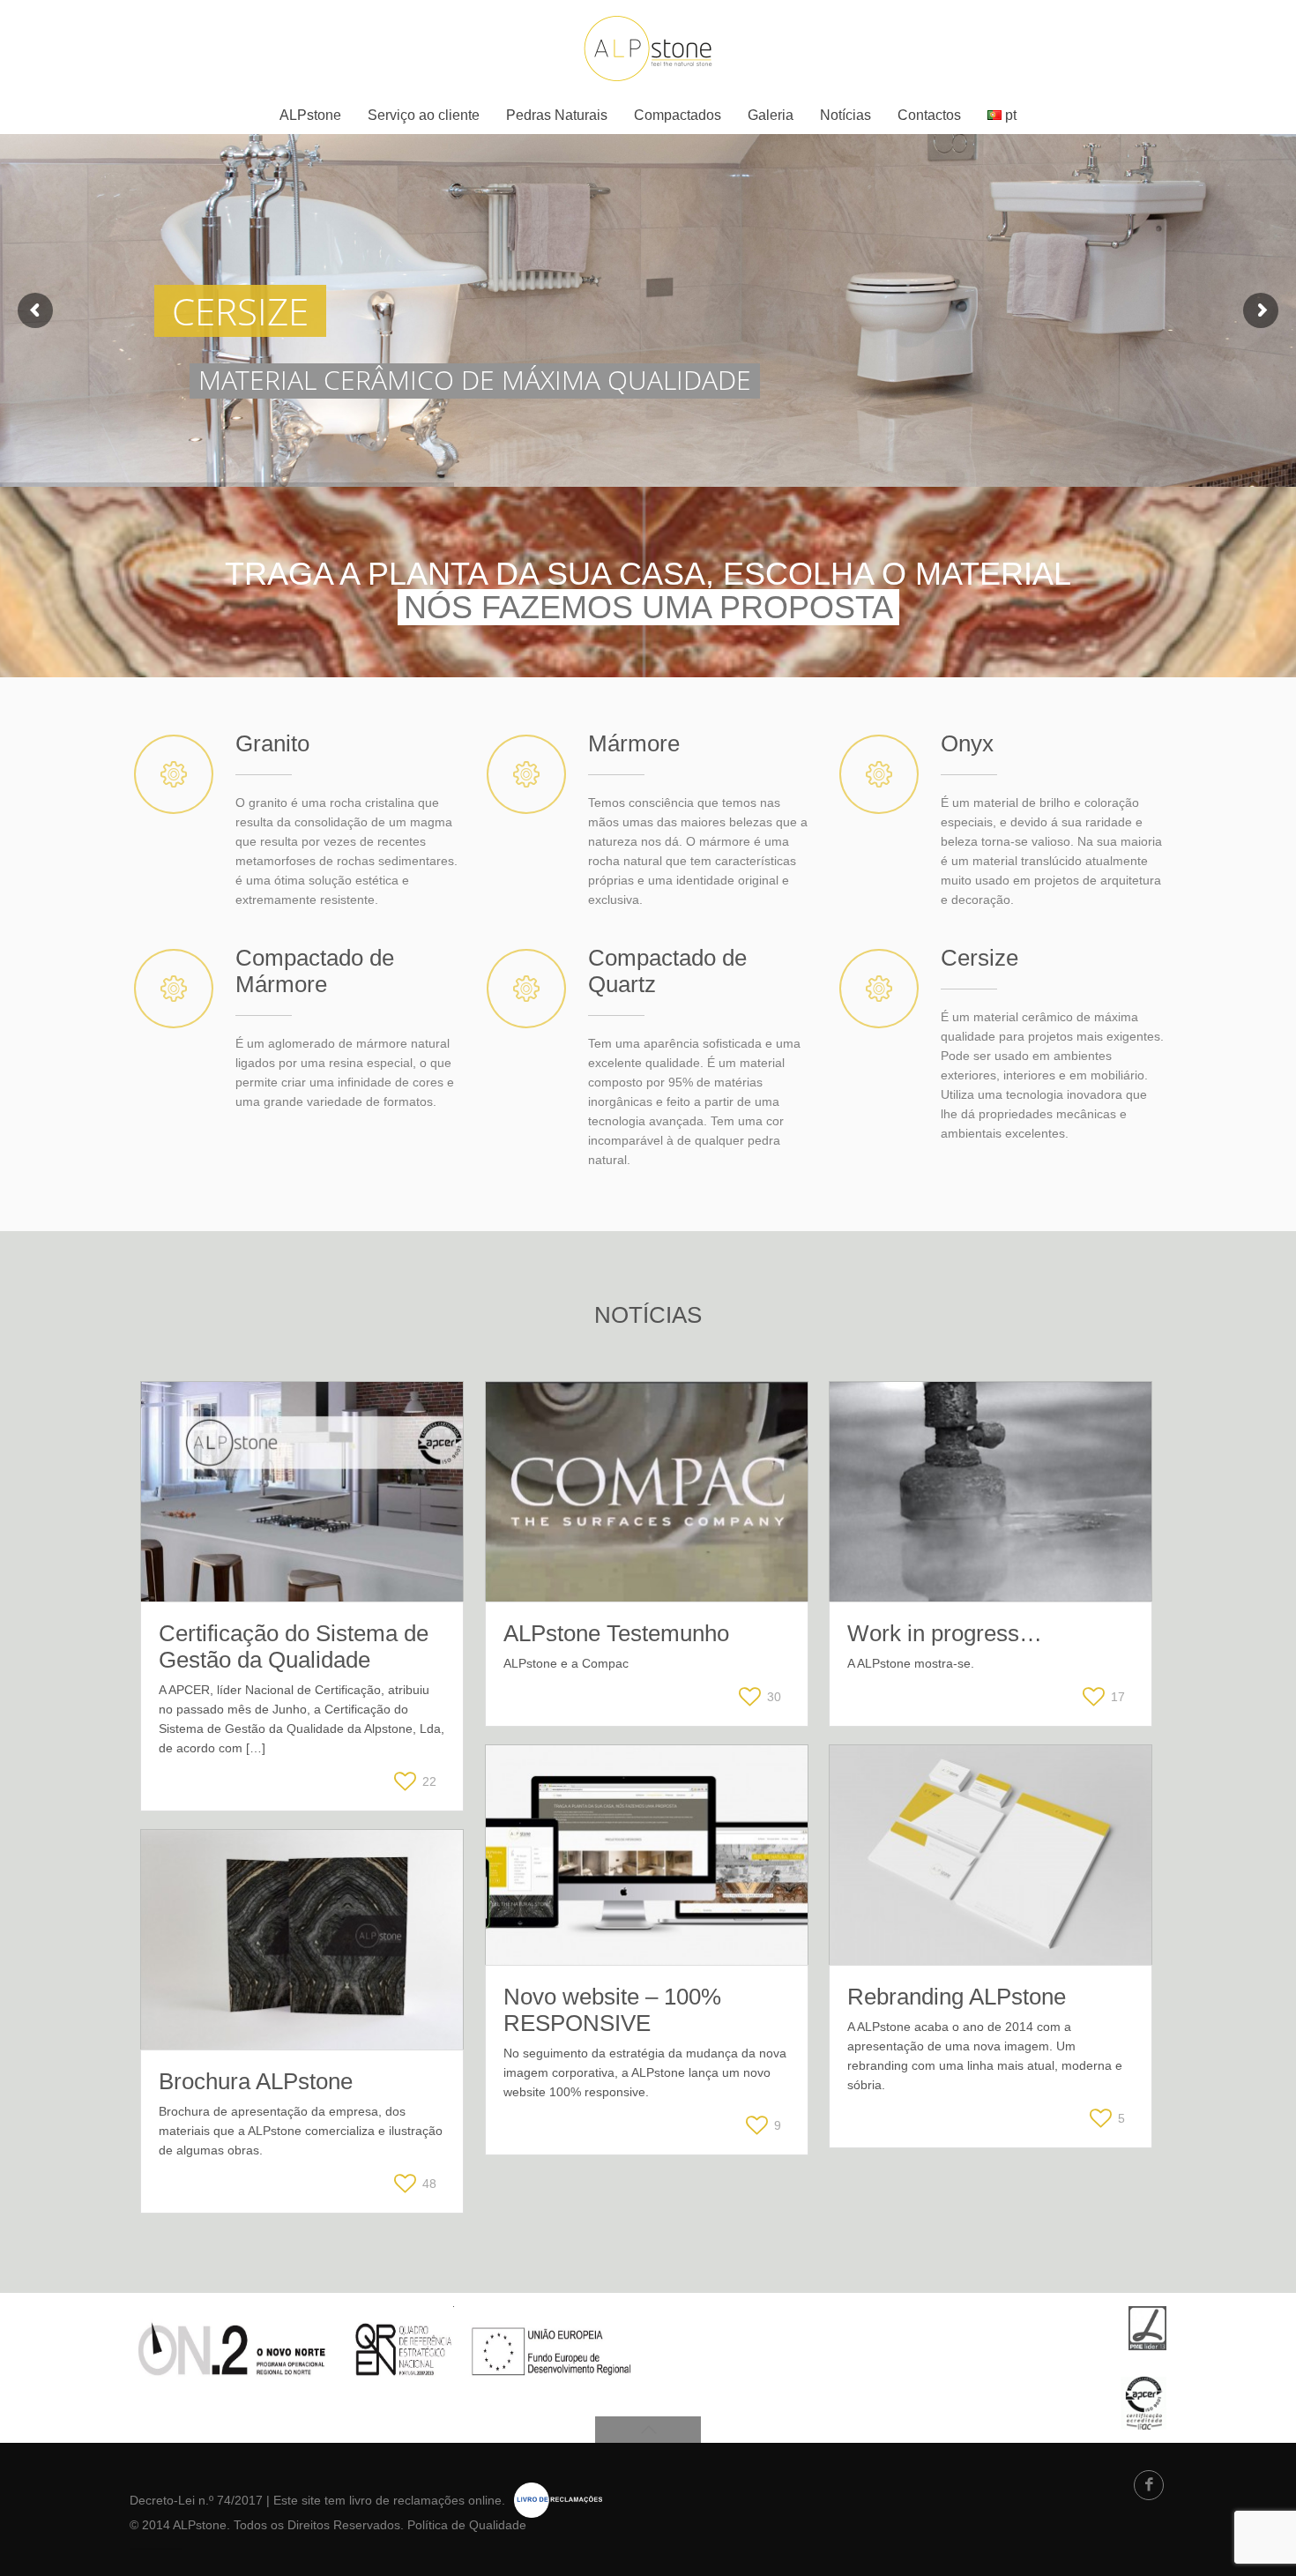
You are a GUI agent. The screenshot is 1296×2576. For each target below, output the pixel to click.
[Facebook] (1149, 2485)
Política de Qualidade (467, 2525)
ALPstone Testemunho (616, 1633)
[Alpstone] (648, 49)
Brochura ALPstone (256, 2081)
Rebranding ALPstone (957, 1997)
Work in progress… (945, 1633)
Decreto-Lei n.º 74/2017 (196, 2500)
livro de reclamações (407, 2500)
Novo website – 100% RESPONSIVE (612, 2010)
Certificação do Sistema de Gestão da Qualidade (294, 1646)
